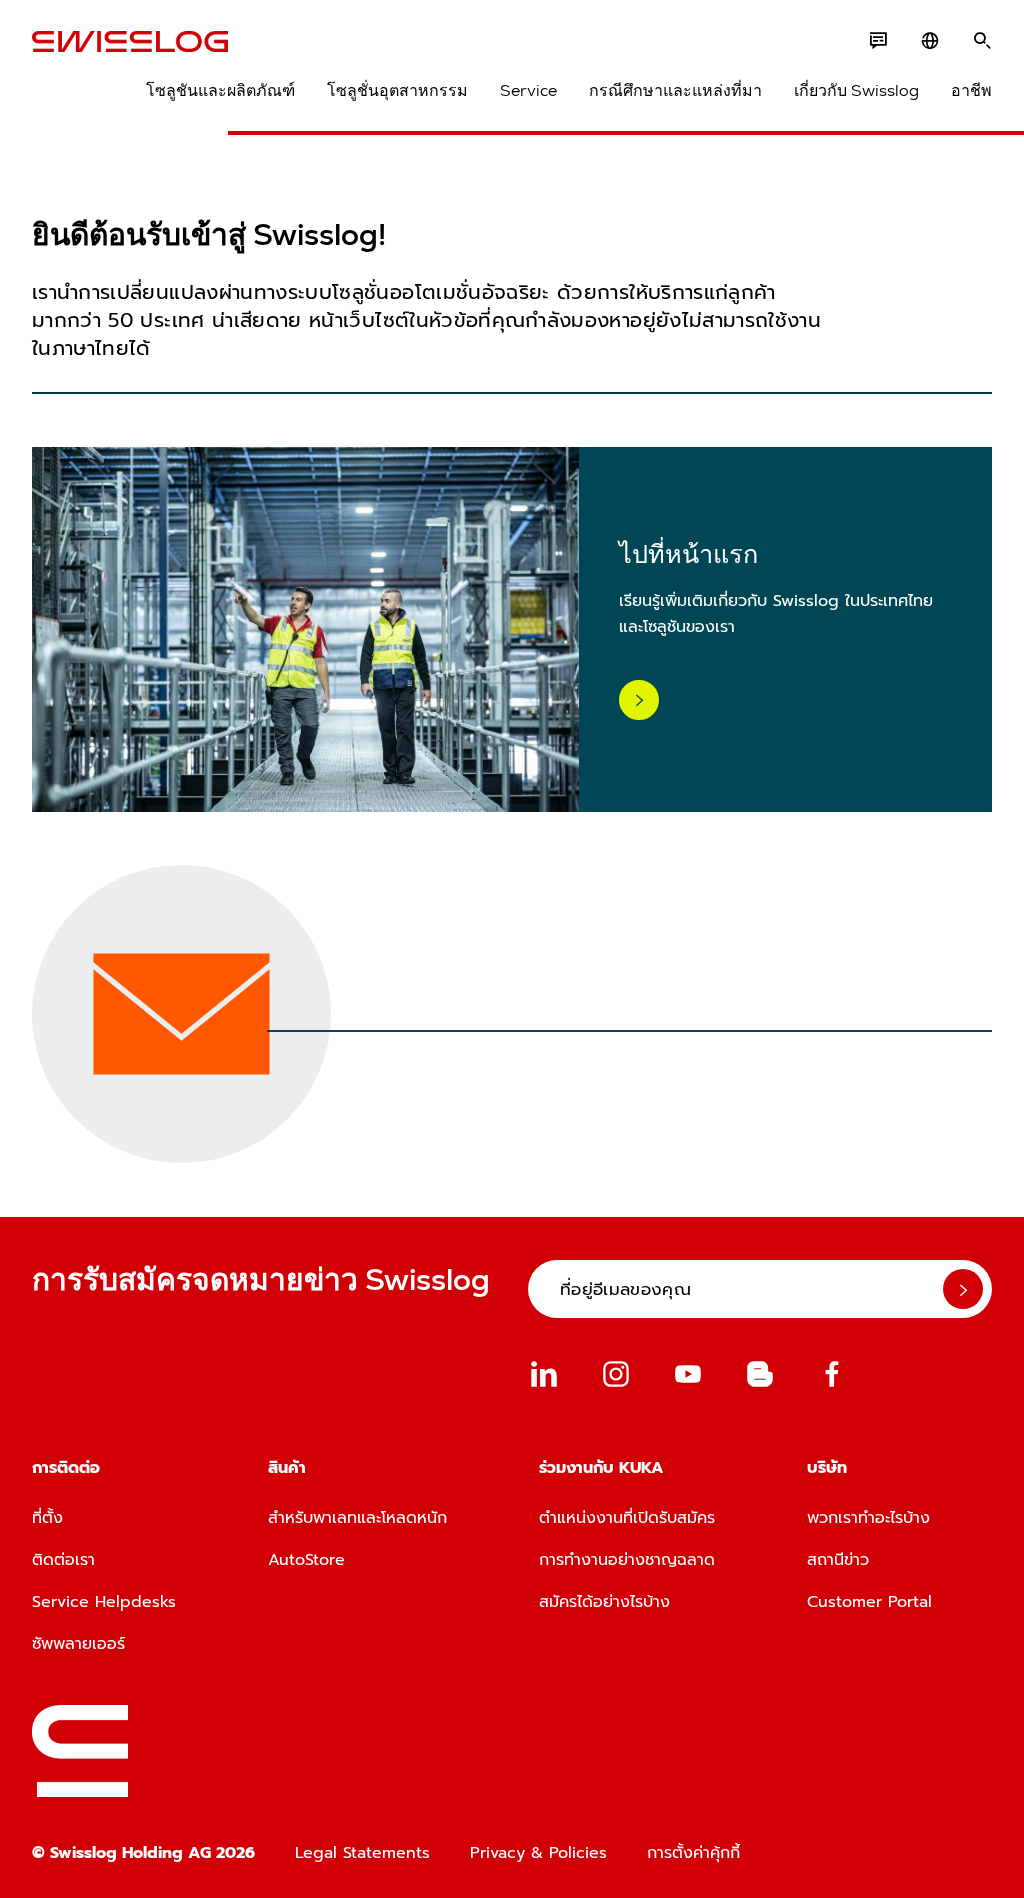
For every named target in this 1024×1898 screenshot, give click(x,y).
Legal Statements (362, 1853)
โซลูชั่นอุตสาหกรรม (397, 90)
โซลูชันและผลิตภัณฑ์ (220, 90)
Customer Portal (869, 1602)
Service (528, 90)
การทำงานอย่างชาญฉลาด (627, 1560)
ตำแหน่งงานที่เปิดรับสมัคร (627, 1518)
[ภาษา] (930, 41)
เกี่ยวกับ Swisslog (856, 90)
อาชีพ (971, 90)
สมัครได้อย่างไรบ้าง (604, 1602)
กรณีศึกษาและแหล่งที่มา (675, 90)
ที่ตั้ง (47, 1518)
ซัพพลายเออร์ (78, 1644)
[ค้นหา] (982, 41)
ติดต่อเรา (63, 1560)
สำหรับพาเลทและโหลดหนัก (357, 1518)
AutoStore (306, 1560)
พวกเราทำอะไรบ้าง (868, 1518)
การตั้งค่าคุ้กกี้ (693, 1853)
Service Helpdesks (104, 1602)
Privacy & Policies (538, 1853)
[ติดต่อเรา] (878, 41)
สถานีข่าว (838, 1560)
